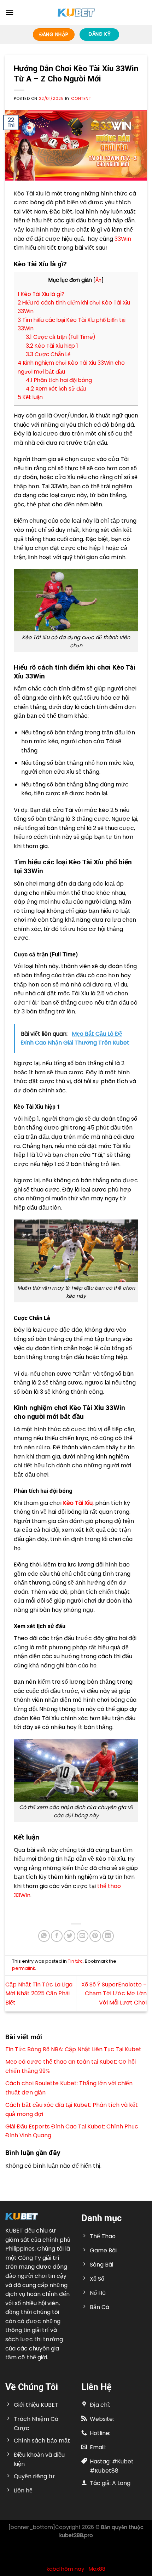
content (81, 98)
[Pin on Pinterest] (95, 1936)
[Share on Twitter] (69, 1936)
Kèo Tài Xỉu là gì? (41, 294)
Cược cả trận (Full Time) (61, 337)
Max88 (97, 2569)
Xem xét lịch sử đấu (56, 389)
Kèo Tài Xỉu (78, 1503)
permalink (24, 1968)
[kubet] (76, 13)
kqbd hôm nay (65, 2569)
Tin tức (75, 1961)
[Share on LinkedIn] (108, 1936)
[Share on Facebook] (57, 1936)
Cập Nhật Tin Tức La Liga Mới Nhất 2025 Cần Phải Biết (39, 1994)
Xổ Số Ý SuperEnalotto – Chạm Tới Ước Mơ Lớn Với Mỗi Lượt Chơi (114, 1994)
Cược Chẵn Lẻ (48, 354)
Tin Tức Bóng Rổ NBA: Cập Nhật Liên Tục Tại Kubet (73, 2049)
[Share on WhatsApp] (44, 1936)
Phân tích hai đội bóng (59, 380)
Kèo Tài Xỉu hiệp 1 (53, 346)
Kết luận (31, 397)
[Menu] (10, 12)
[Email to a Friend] (83, 1936)
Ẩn (98, 280)
